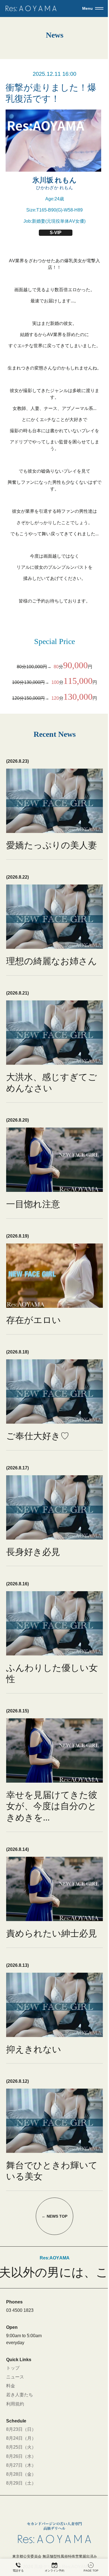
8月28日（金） (21, 2474)
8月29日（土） (21, 2483)
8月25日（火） (21, 2447)
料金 (11, 2386)
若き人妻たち (20, 2395)
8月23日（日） (21, 2429)
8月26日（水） (21, 2456)
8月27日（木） (21, 2465)
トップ (13, 2368)
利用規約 (15, 2404)
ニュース (15, 2377)
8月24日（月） (21, 2438)
